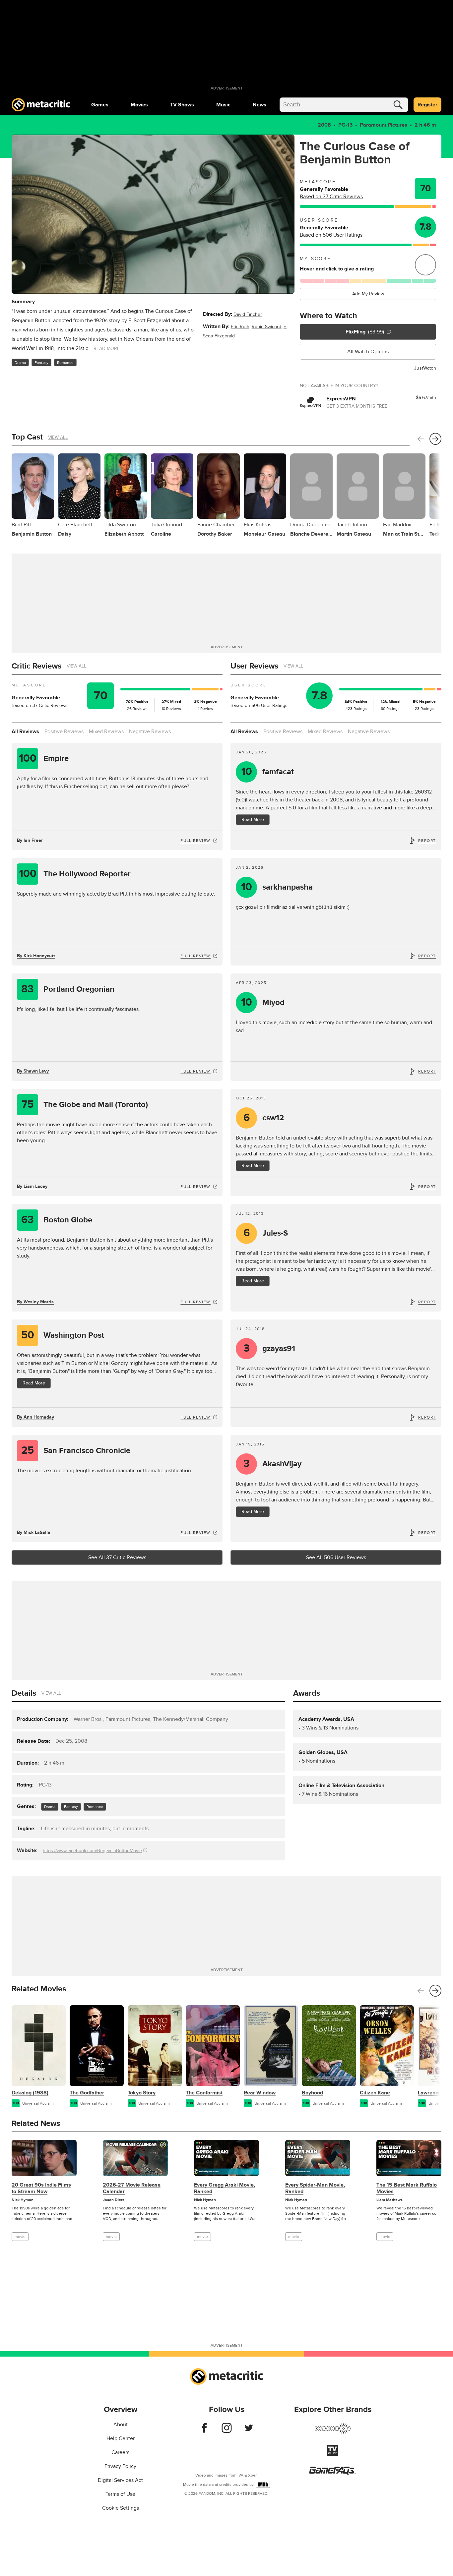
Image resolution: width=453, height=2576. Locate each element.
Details (24, 1693)
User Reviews (254, 666)
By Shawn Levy (33, 1071)
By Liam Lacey (32, 1186)
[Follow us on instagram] (227, 2431)
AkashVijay (273, 1464)
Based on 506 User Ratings (331, 235)
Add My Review (368, 294)
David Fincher (248, 314)
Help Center (121, 2438)
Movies (139, 105)
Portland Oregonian (68, 989)
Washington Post (63, 1335)
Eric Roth (240, 327)
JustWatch (425, 368)
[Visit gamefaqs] (333, 2473)
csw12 (264, 1118)
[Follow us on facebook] (204, 2431)
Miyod (263, 1002)
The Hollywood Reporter (75, 874)
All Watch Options (368, 352)
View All (58, 437)
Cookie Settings (121, 2508)
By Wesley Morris (35, 1302)
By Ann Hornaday (35, 1417)
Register (427, 105)
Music (223, 105)
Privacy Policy (120, 2466)
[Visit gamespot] (333, 2432)
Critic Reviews (36, 666)
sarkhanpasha (277, 887)
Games (100, 105)
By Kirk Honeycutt (36, 956)
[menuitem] (100, 105)
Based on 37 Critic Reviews (331, 197)
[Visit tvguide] (333, 2454)
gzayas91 (269, 1348)
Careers (120, 2452)
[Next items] (435, 439)
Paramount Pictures (384, 125)
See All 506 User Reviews (336, 1557)
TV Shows (182, 105)
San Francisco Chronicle (76, 1451)
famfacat (268, 772)
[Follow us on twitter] (249, 2431)
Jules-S (266, 1233)
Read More (253, 820)
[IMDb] (263, 2484)
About (121, 2425)
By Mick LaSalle (34, 1532)
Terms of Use (120, 2494)
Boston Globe (57, 1220)
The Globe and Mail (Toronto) (85, 1105)
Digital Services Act (120, 2480)
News (259, 105)
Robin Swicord (266, 327)
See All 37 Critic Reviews (117, 1557)
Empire (44, 759)
